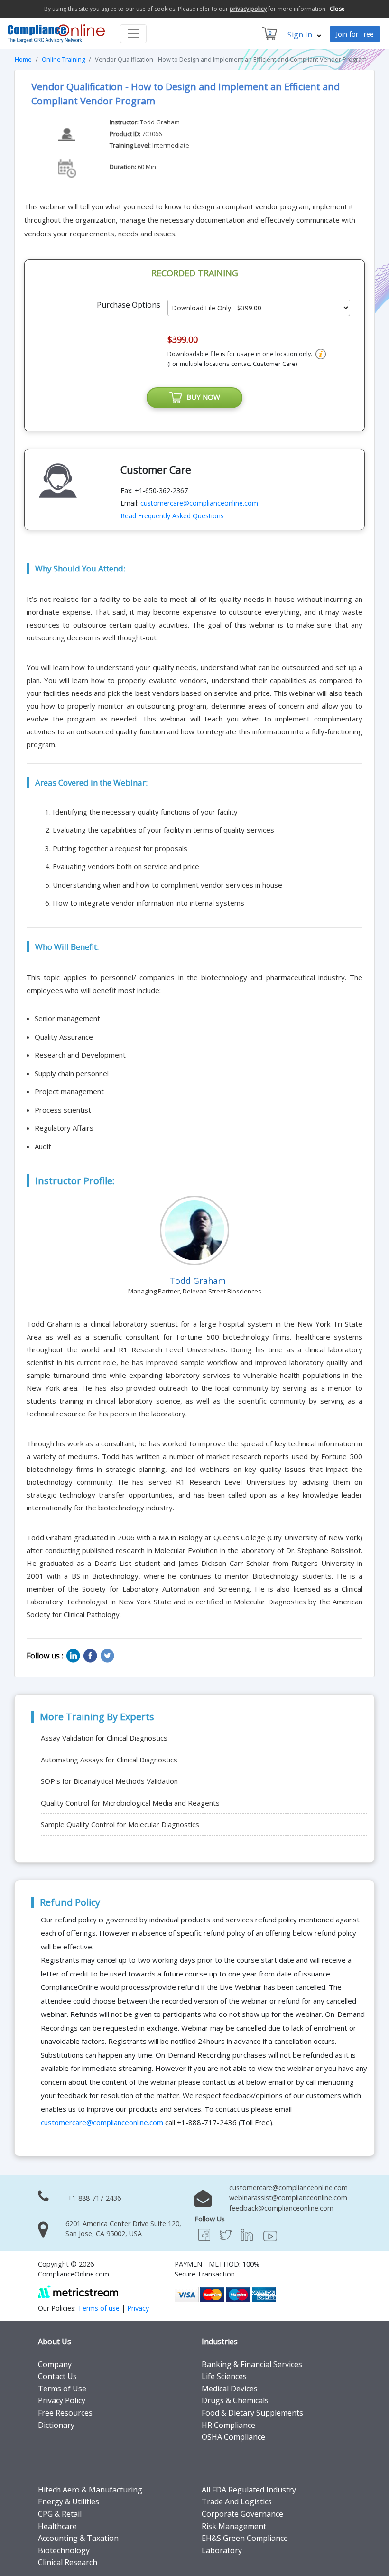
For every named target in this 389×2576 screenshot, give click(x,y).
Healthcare (57, 2526)
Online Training (63, 59)
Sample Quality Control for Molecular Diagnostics (120, 1824)
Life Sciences (224, 2376)
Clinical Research (68, 2562)
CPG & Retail (60, 2514)
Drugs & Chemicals (235, 2400)
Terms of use (99, 2308)
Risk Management (234, 2526)
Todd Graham (160, 122)
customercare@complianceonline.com (199, 503)
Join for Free (355, 34)
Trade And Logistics (237, 2501)
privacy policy (248, 9)
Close (337, 9)
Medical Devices (230, 2389)
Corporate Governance (242, 2514)
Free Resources (65, 2413)
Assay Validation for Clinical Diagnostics (104, 1738)
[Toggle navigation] (133, 34)
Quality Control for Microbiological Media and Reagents (130, 1803)
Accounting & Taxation (78, 2538)
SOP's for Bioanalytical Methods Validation (109, 1781)
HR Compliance (228, 2425)
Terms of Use (62, 2389)
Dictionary (56, 2425)
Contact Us (57, 2376)
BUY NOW (201, 397)
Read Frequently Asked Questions (172, 516)
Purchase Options (129, 305)
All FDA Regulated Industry (249, 2490)
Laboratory (222, 2550)
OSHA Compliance (233, 2437)
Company (55, 2364)
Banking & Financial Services (252, 2364)
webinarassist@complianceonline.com (288, 2197)
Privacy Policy (62, 2400)
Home (23, 59)
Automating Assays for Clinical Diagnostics (109, 1760)
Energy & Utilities (69, 2501)
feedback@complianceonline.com (281, 2208)
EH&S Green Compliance (245, 2538)
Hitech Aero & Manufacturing (90, 2490)
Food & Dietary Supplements (252, 2413)
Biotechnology (64, 2550)
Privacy (138, 2308)
